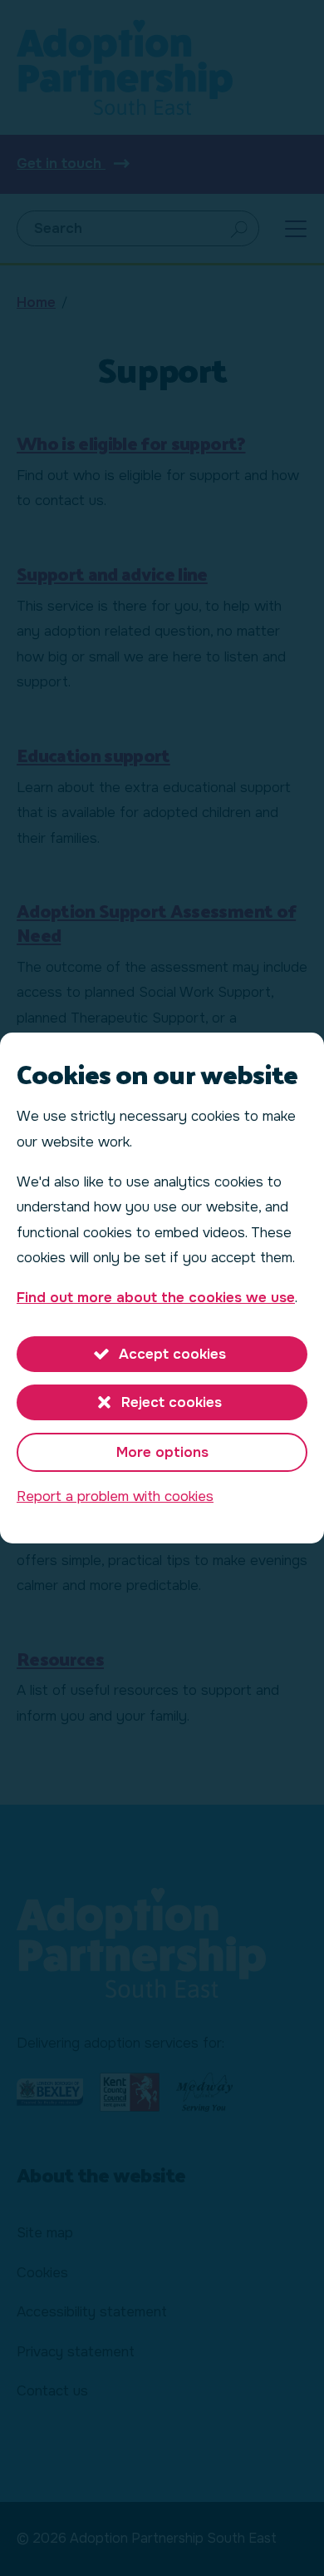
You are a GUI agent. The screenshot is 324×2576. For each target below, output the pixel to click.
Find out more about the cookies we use (156, 1298)
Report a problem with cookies (115, 1496)
